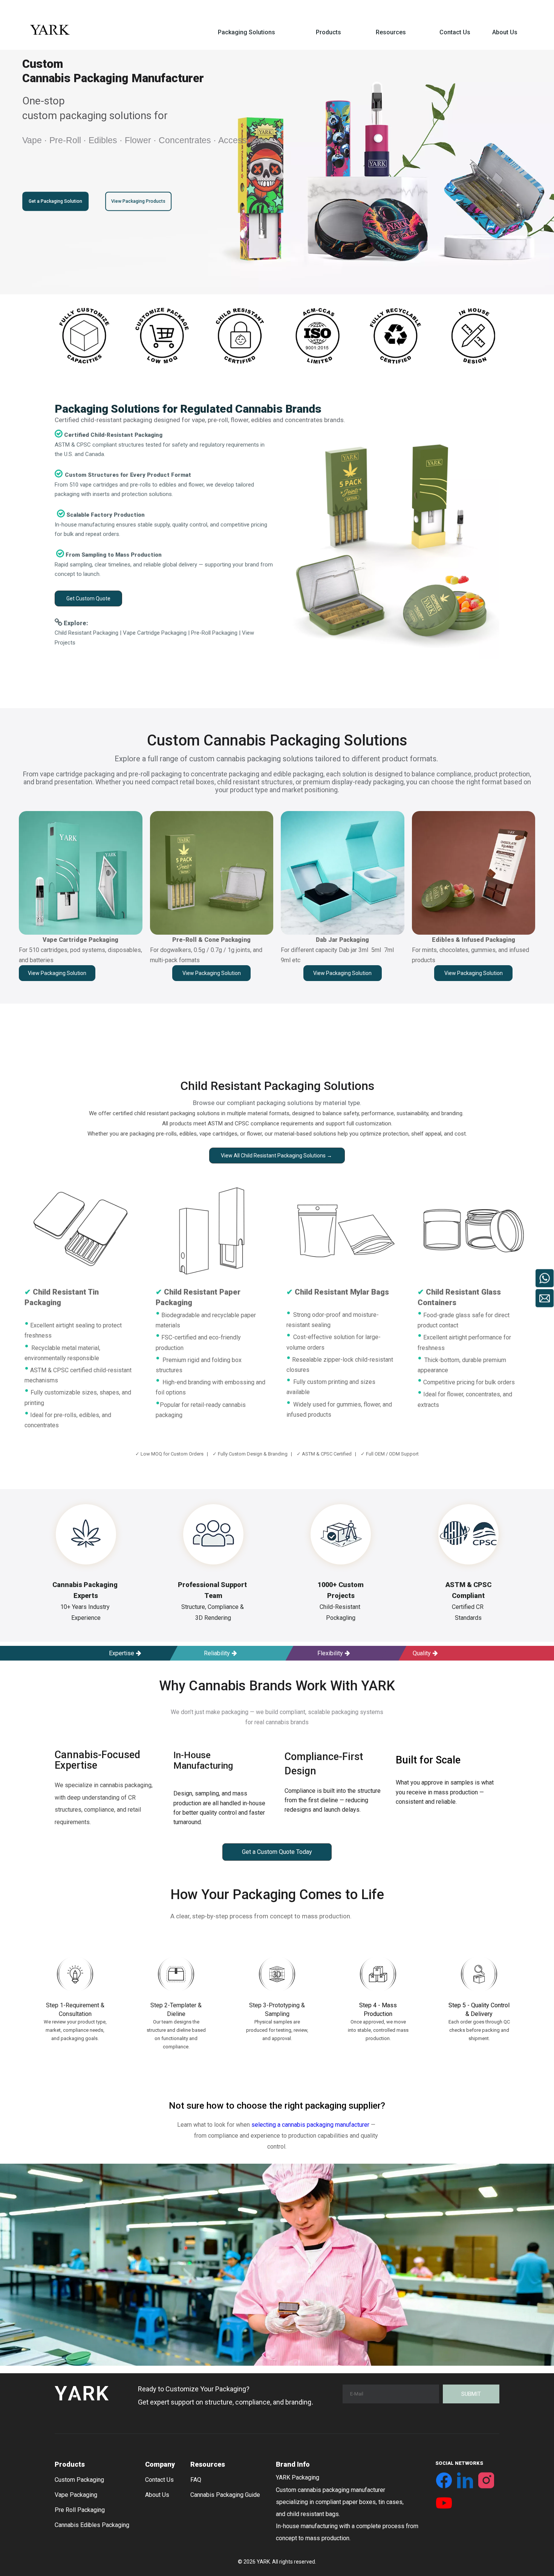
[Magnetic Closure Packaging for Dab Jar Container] (343, 873)
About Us (157, 2495)
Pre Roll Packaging (80, 2510)
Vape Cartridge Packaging (155, 633)
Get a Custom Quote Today (277, 1852)
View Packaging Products (139, 201)
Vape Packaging (76, 2495)
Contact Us (159, 2480)
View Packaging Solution (57, 973)
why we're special (73, 2062)
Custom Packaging (79, 2480)
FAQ (196, 2480)
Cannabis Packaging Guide (225, 2495)
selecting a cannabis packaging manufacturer (310, 2125)
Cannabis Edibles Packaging (92, 2525)
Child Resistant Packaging (86, 633)
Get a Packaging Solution (55, 201)
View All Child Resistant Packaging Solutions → (277, 1156)
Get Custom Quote (88, 598)
